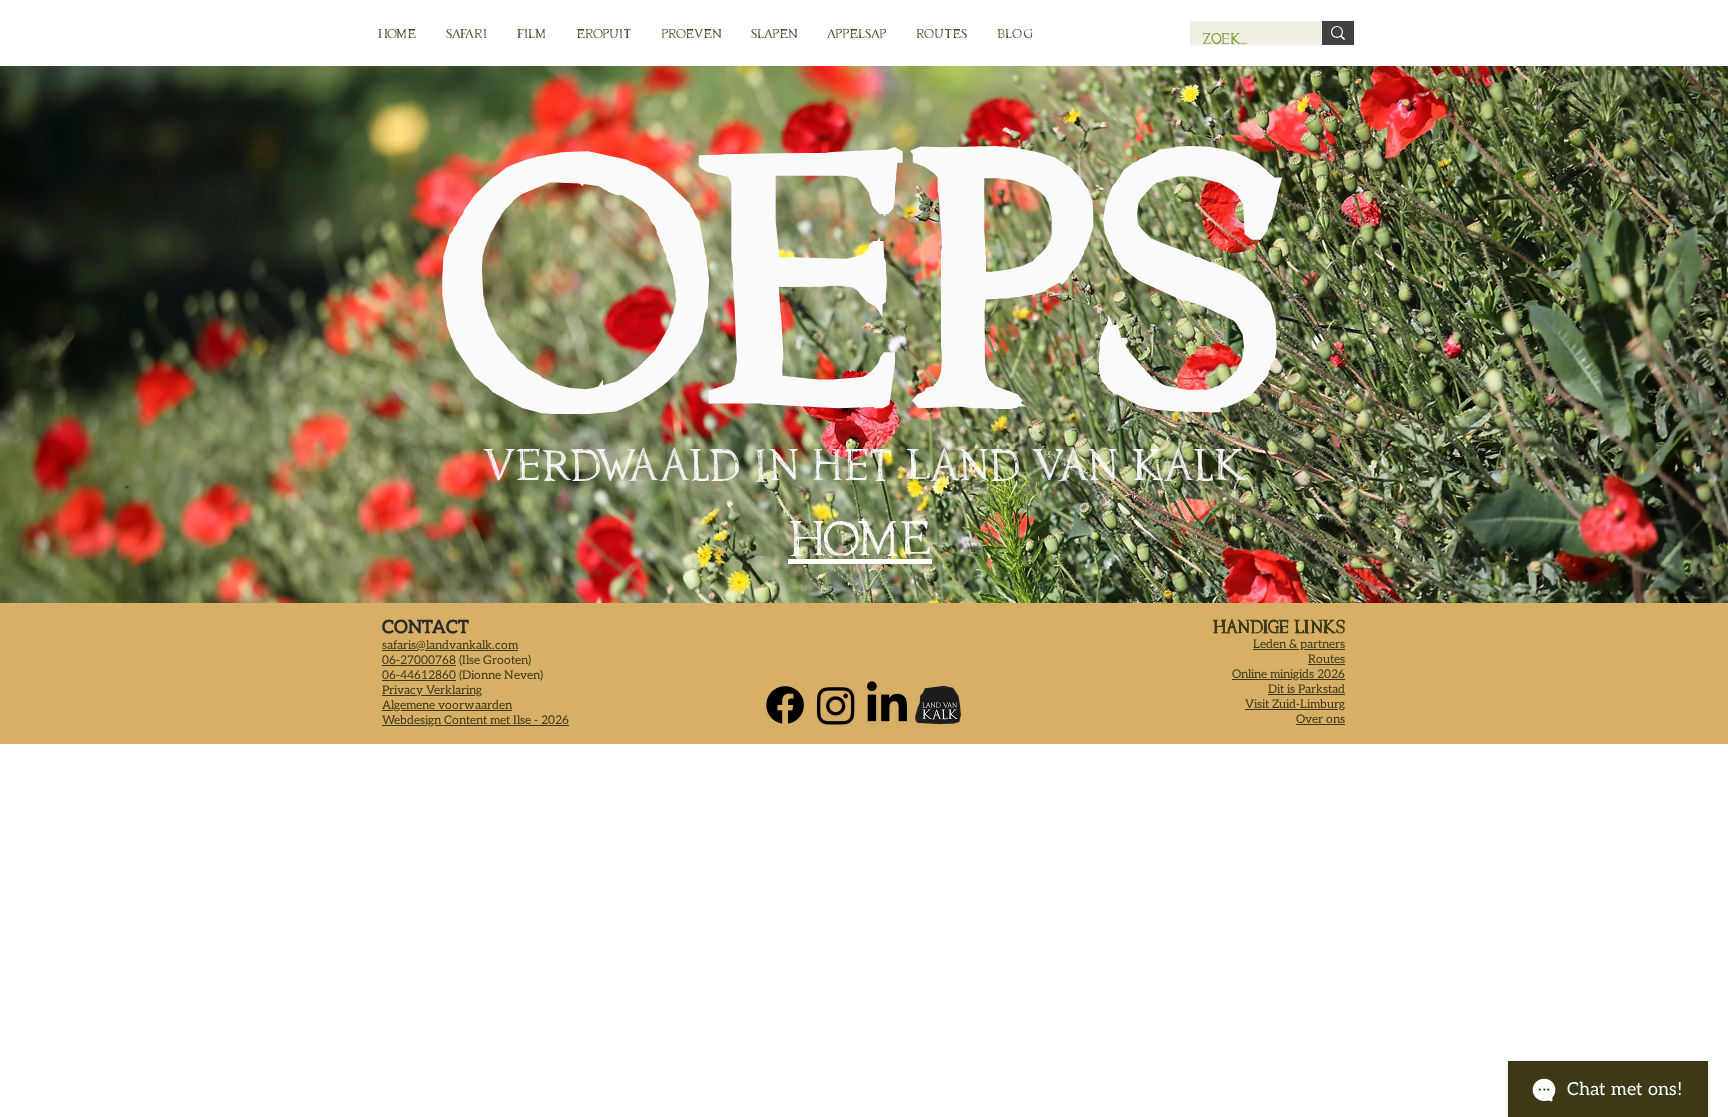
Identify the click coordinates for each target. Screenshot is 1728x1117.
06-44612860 (419, 675)
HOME (860, 538)
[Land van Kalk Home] (938, 705)
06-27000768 (419, 660)
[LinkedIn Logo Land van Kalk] (887, 705)
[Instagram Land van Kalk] (836, 705)
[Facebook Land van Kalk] (785, 705)
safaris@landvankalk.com (450, 645)
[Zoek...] (1338, 33)
